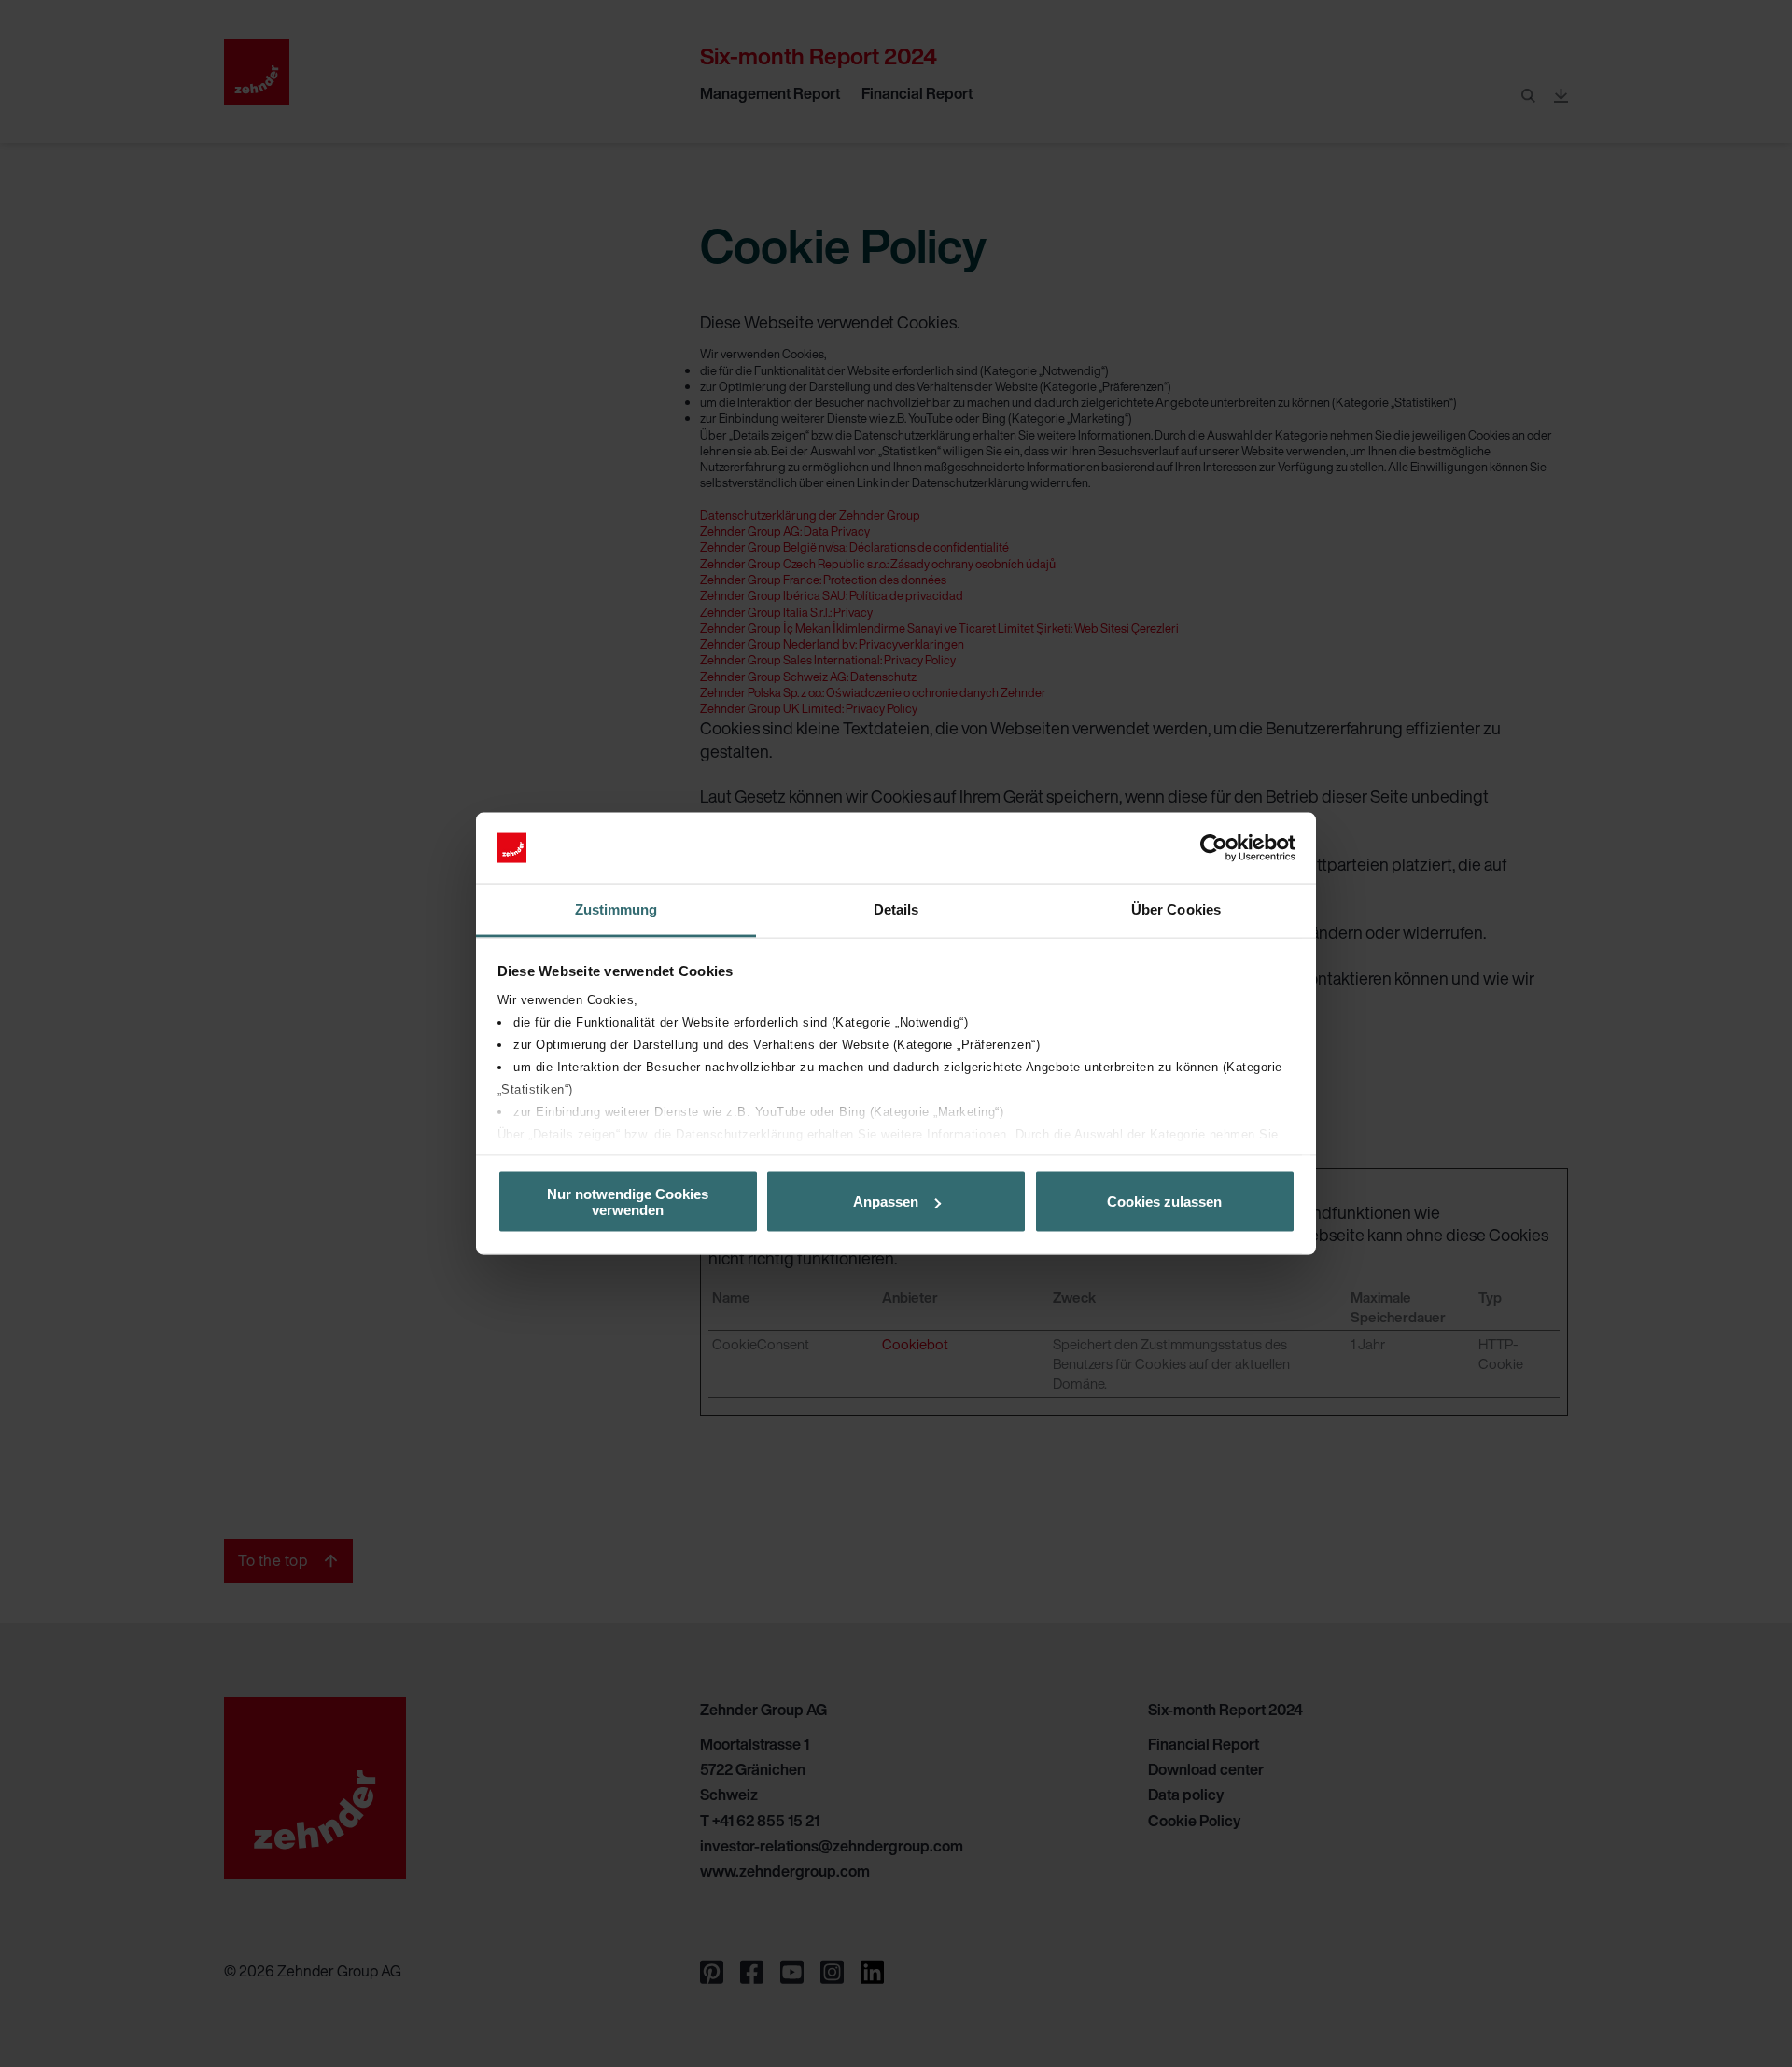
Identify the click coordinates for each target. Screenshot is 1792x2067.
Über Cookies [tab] (1176, 909)
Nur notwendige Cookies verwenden (628, 1201)
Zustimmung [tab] (616, 909)
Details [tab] (896, 909)
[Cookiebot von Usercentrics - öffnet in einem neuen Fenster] (1214, 848)
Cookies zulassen (1164, 1201)
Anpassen (886, 1201)
